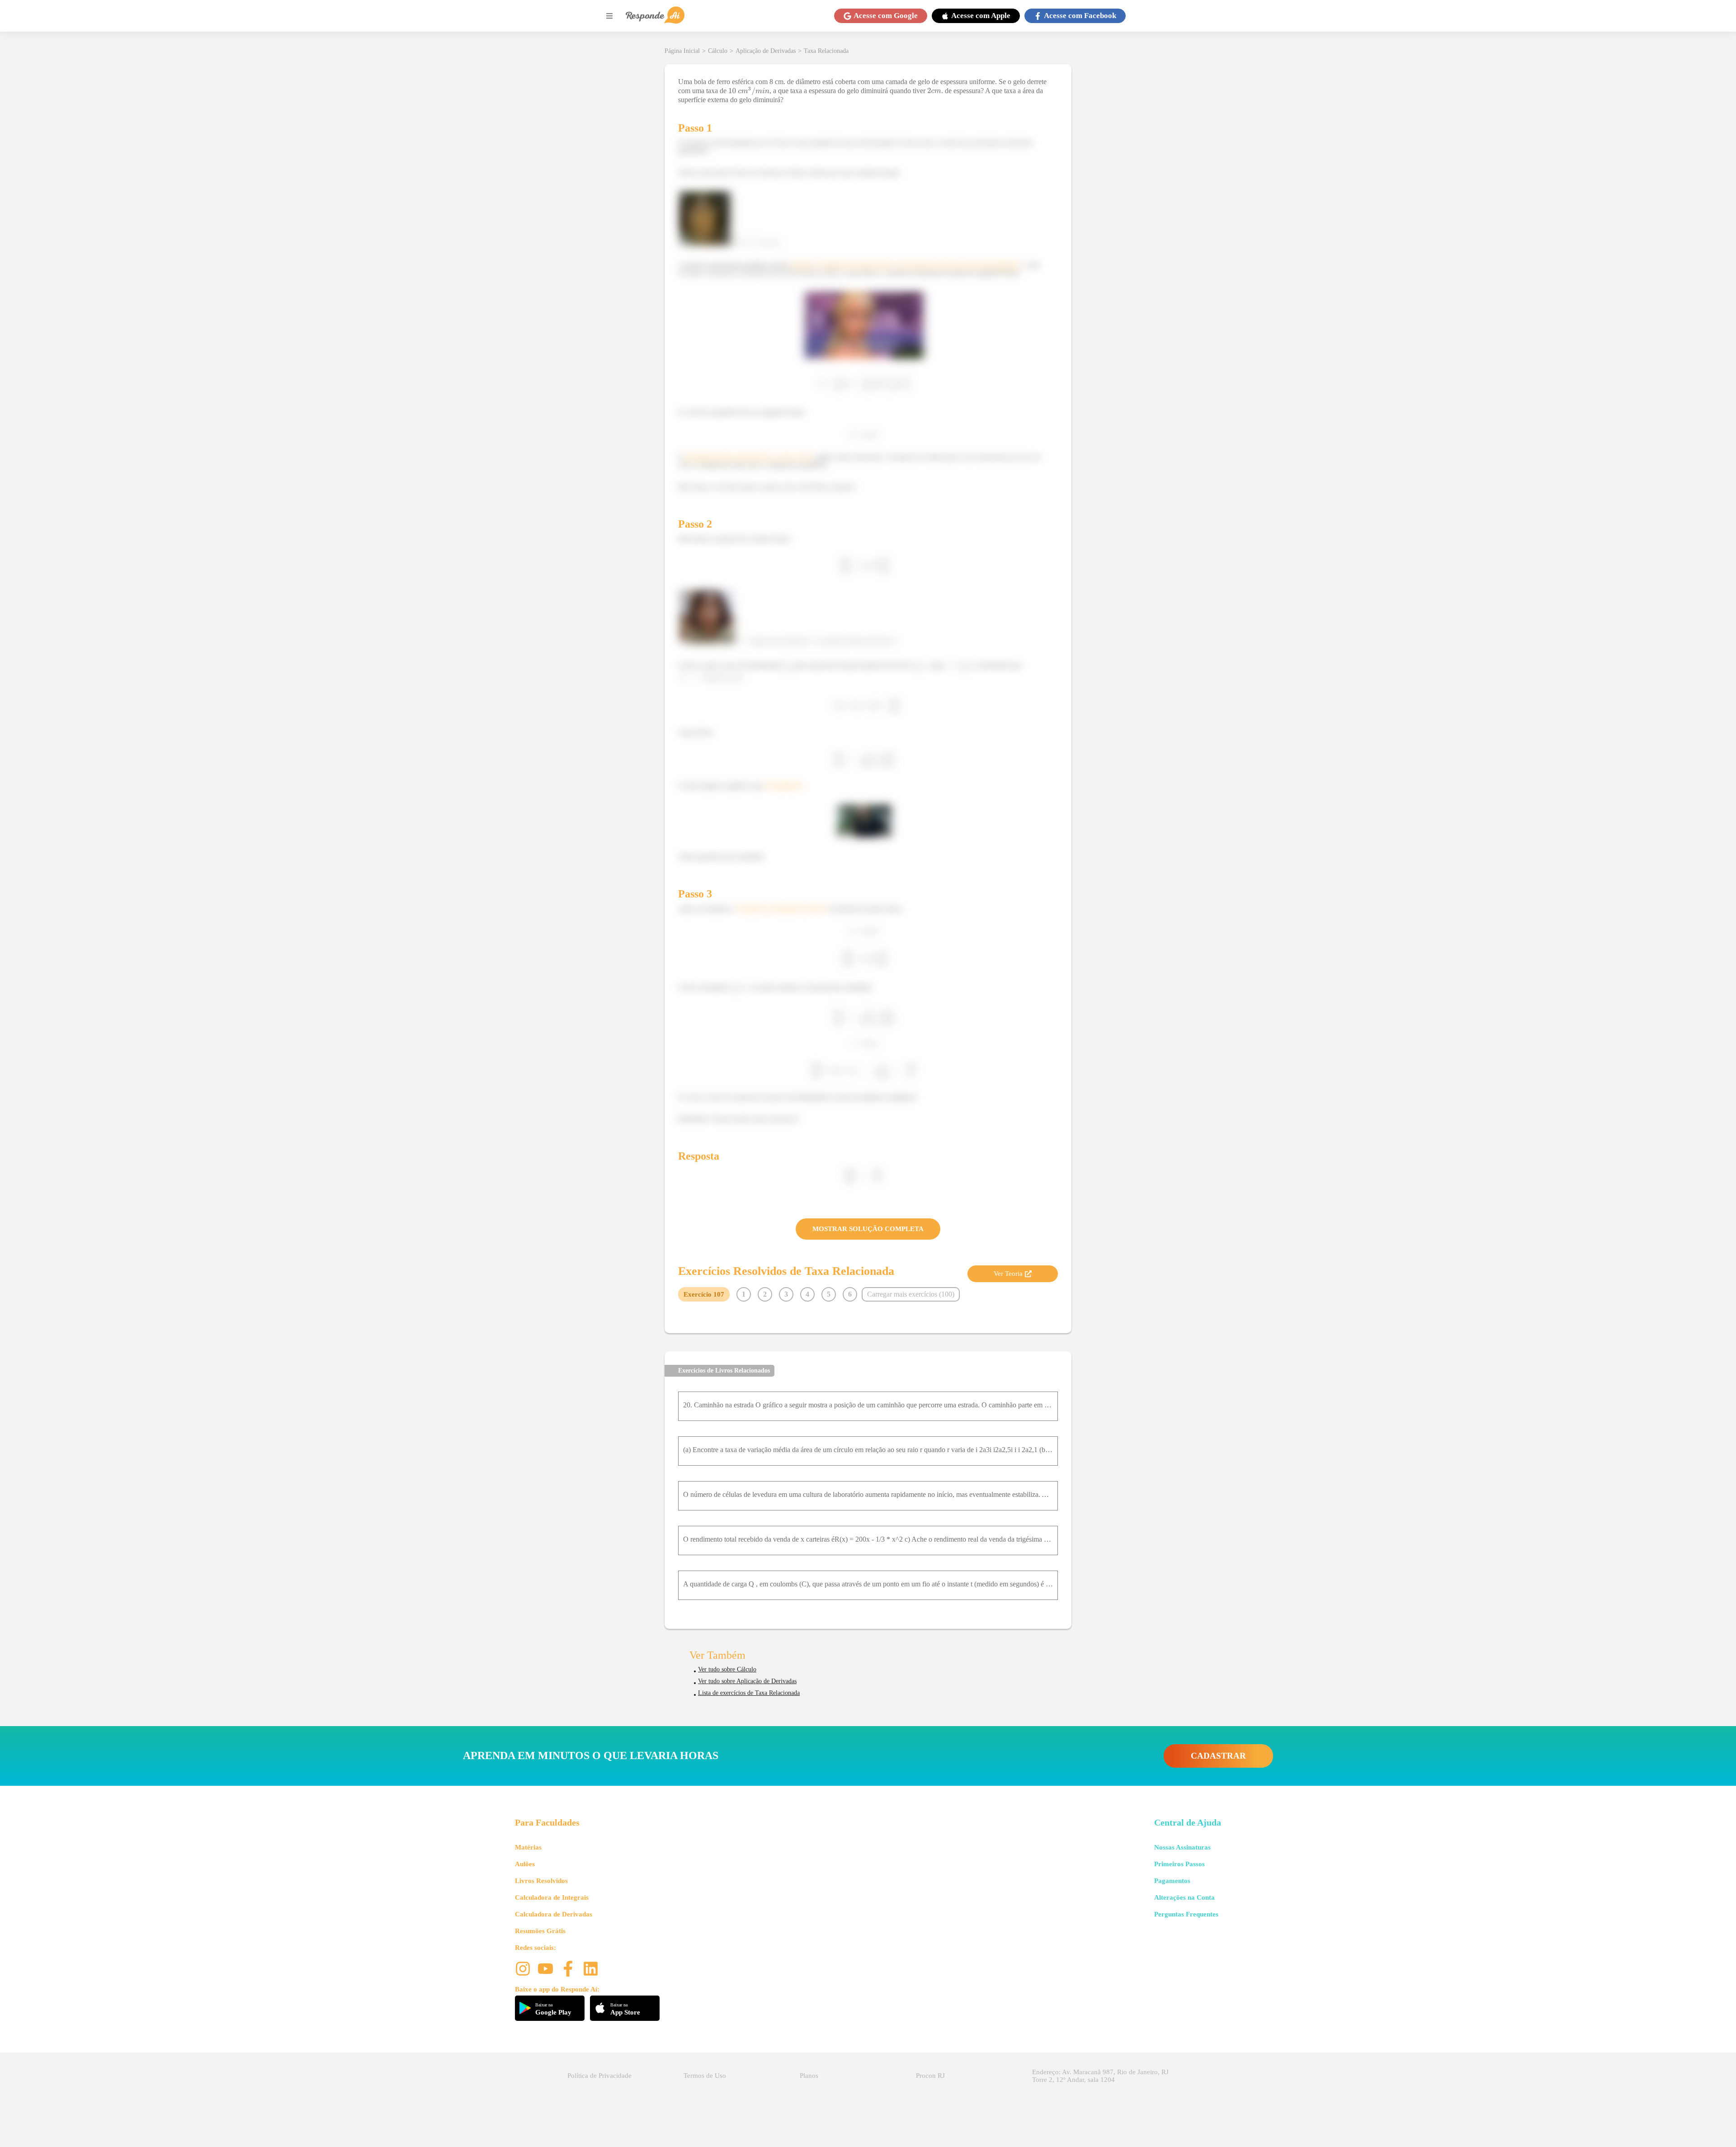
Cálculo (718, 51)
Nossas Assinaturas (1182, 1847)
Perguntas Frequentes (1186, 1914)
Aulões (525, 1864)
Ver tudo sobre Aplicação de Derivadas (747, 1681)
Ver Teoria (1008, 1274)
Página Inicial (682, 51)
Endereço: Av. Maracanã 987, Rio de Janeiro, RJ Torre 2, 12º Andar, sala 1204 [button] (1100, 2076)
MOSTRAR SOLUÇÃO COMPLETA (868, 1229)
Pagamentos (1172, 1881)
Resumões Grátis (540, 1931)
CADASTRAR (1218, 1756)
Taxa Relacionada (826, 51)
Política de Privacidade (599, 2076)
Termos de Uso (705, 2076)
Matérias (528, 1847)
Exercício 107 (704, 1294)
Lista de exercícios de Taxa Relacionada (749, 1693)
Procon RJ (930, 2076)
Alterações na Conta (1184, 1897)
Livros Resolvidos (541, 1881)
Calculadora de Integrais (552, 1897)
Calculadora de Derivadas (554, 1914)
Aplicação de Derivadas (766, 51)
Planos (809, 2076)
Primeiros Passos (1179, 1864)
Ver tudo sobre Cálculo (727, 1669)
